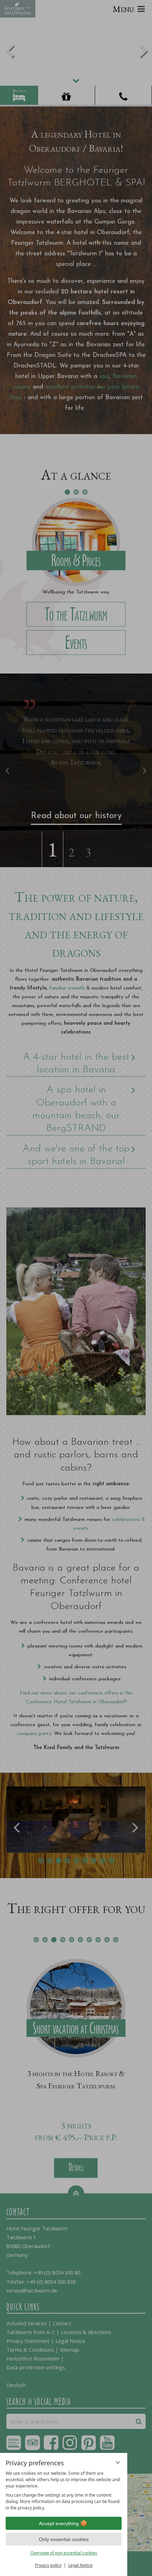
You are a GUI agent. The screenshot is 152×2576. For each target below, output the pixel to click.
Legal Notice (80, 2565)
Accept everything (59, 2523)
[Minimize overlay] (118, 2462)
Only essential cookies (64, 2539)
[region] (64, 2491)
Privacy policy (48, 2565)
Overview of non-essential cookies (64, 2553)
